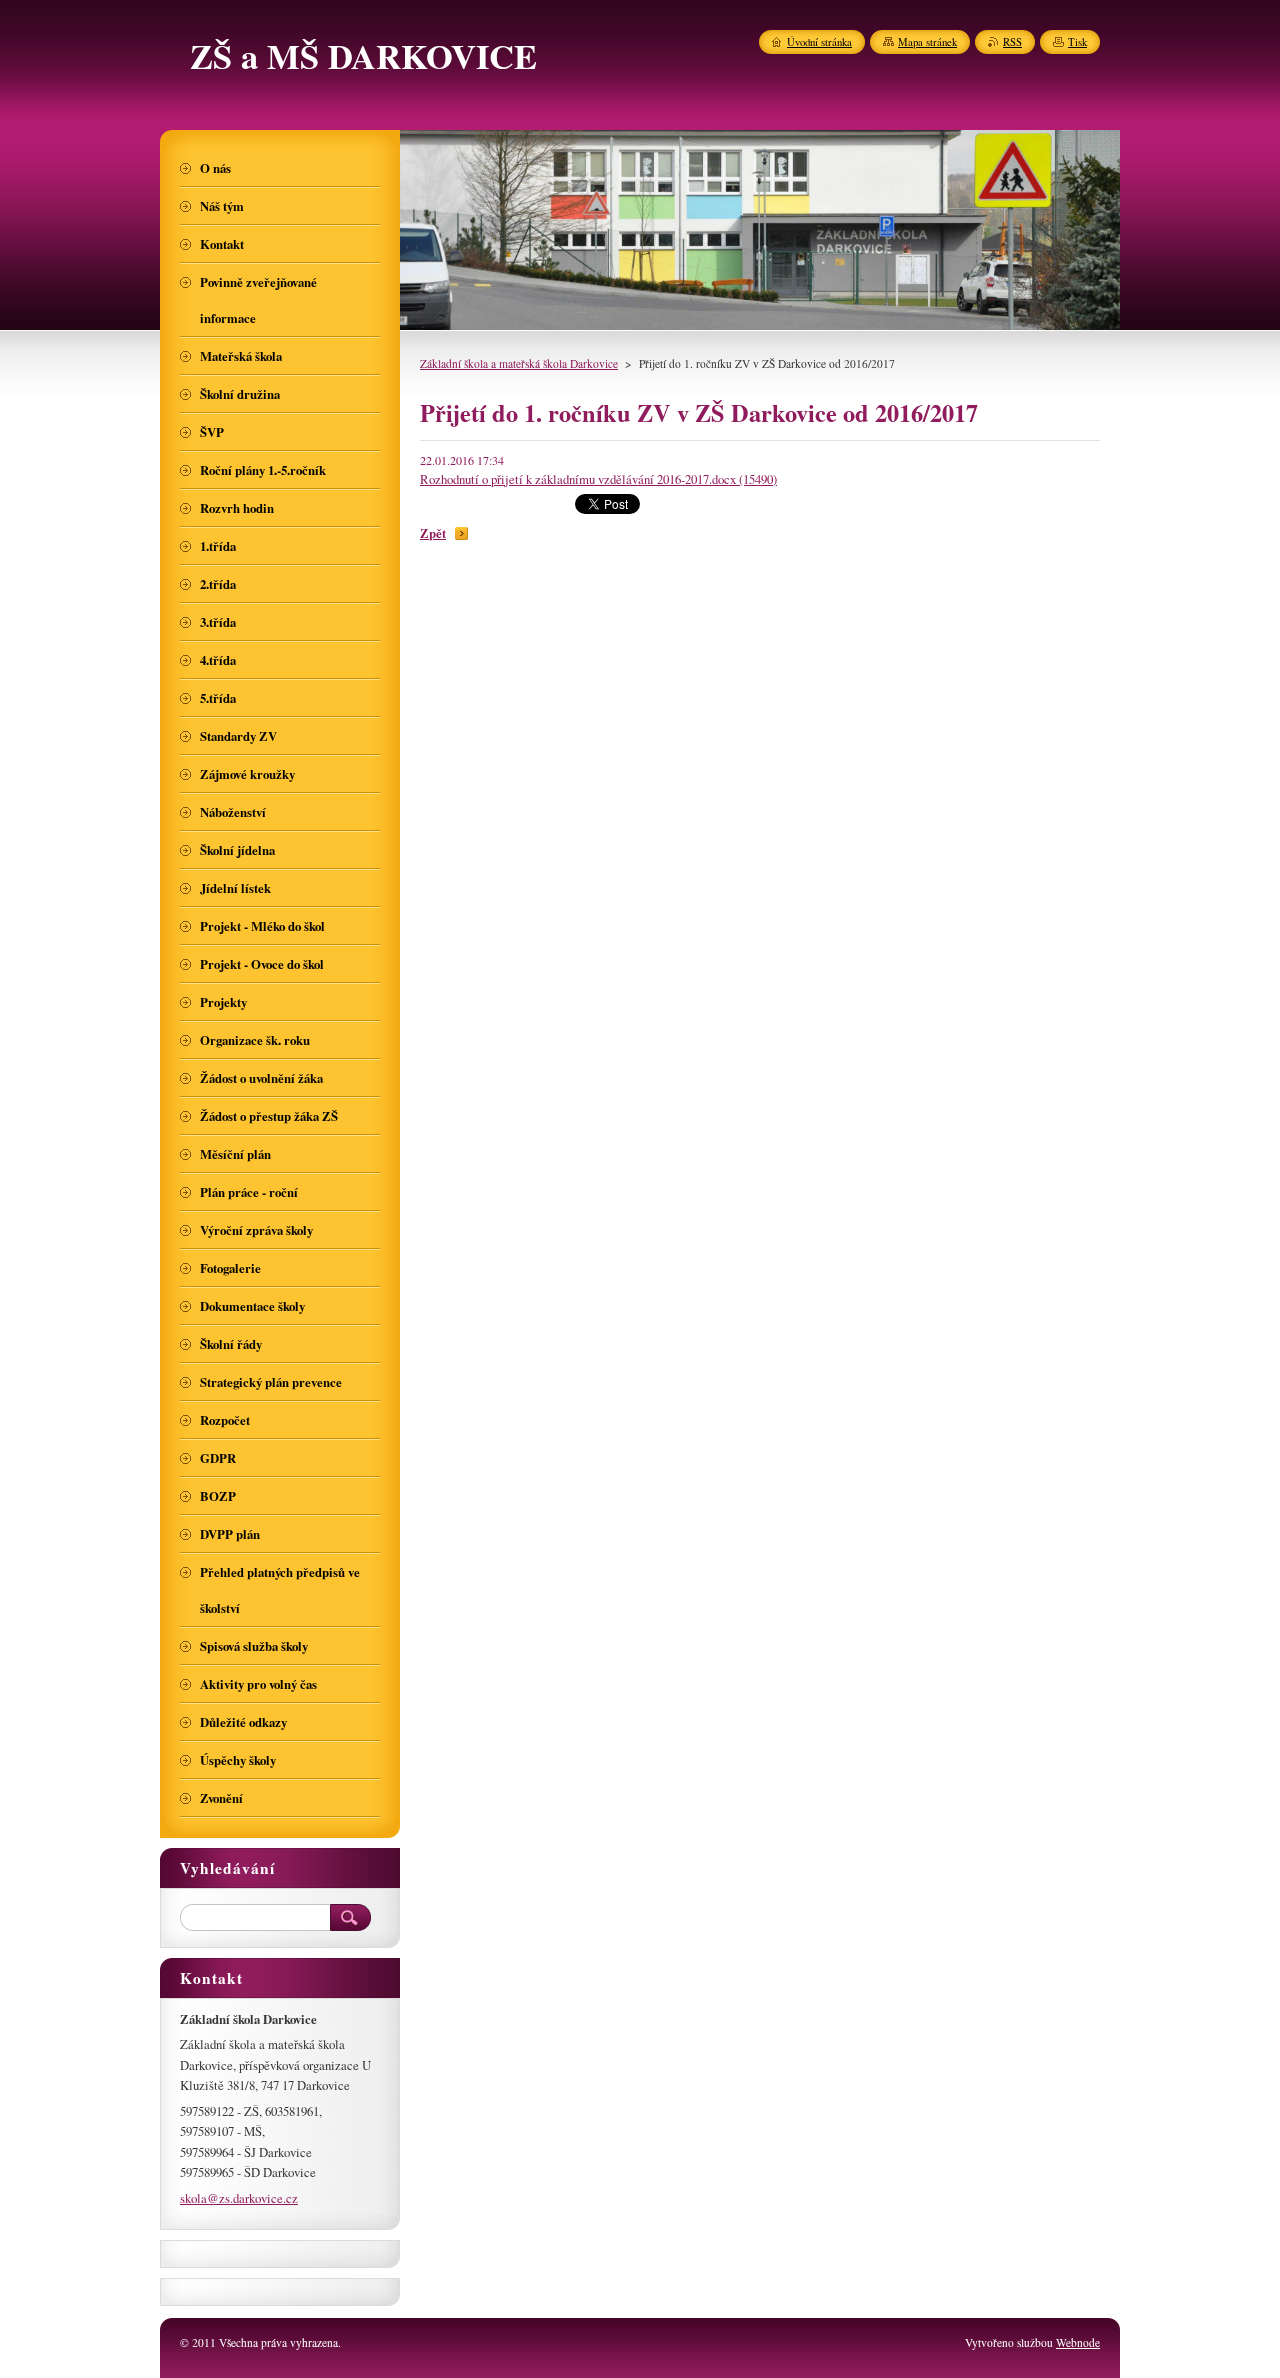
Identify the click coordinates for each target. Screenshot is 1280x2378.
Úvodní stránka (819, 42)
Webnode (1078, 2342)
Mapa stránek (927, 42)
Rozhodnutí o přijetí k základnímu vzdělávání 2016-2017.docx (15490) (598, 479)
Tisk (1077, 42)
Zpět (433, 533)
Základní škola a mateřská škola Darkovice (519, 363)
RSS (1012, 42)
